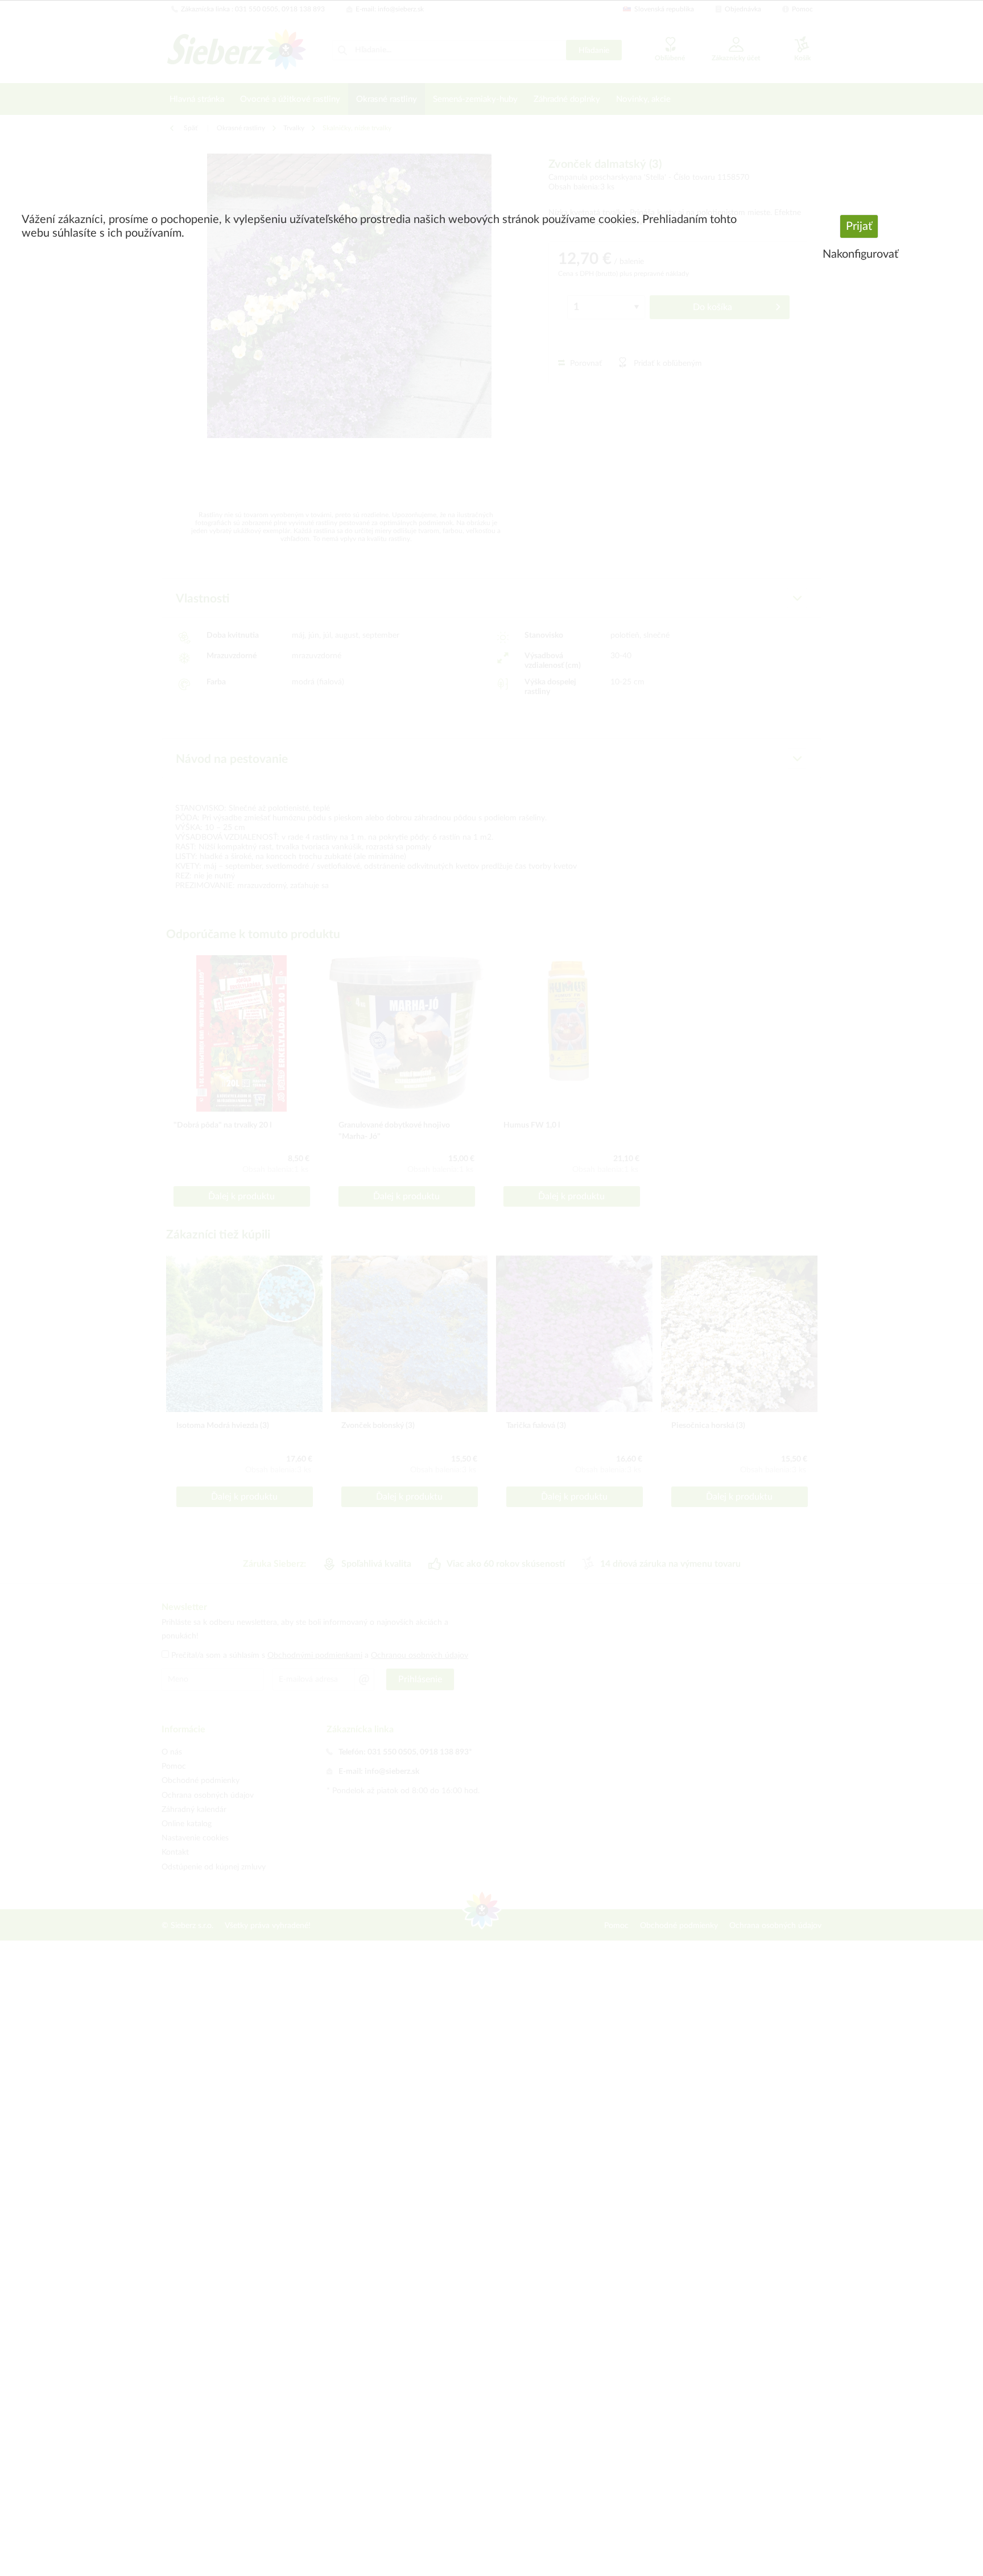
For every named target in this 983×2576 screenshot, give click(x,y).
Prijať (859, 226)
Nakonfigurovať (860, 254)
